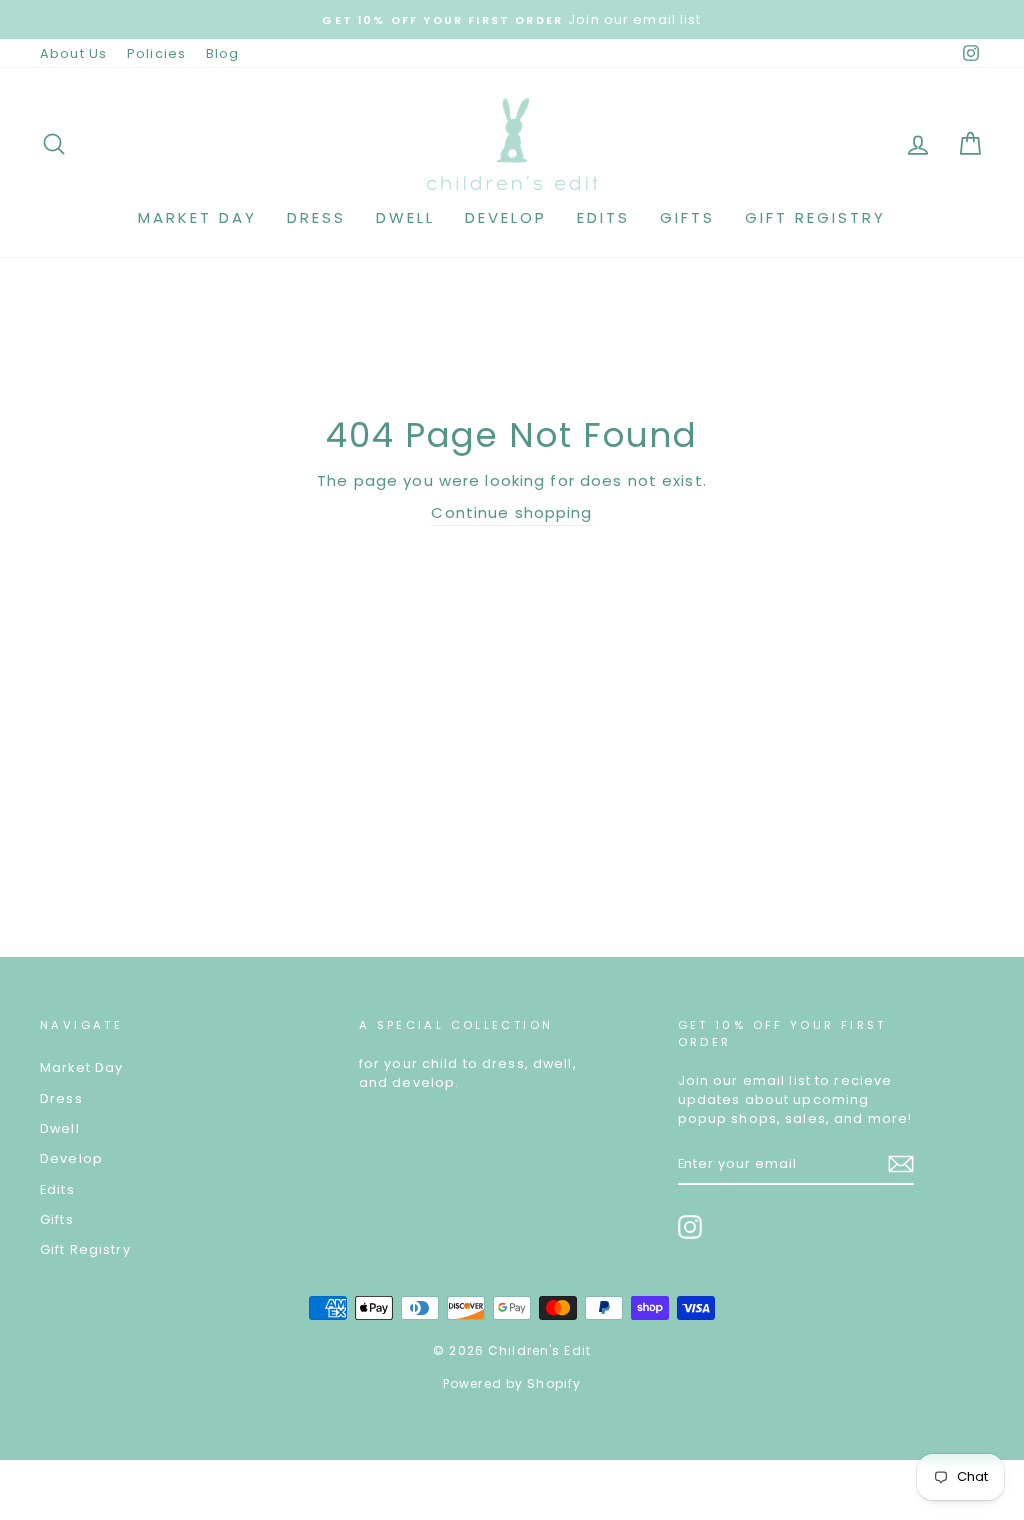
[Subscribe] (901, 1164)
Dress (316, 217)
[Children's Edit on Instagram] (690, 1227)
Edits (603, 217)
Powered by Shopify (512, 1383)
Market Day (197, 217)
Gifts (687, 217)
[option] (512, 19)
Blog (223, 53)
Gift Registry (815, 217)
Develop (506, 217)
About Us (73, 53)
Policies (156, 53)
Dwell (405, 217)
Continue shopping (511, 512)
